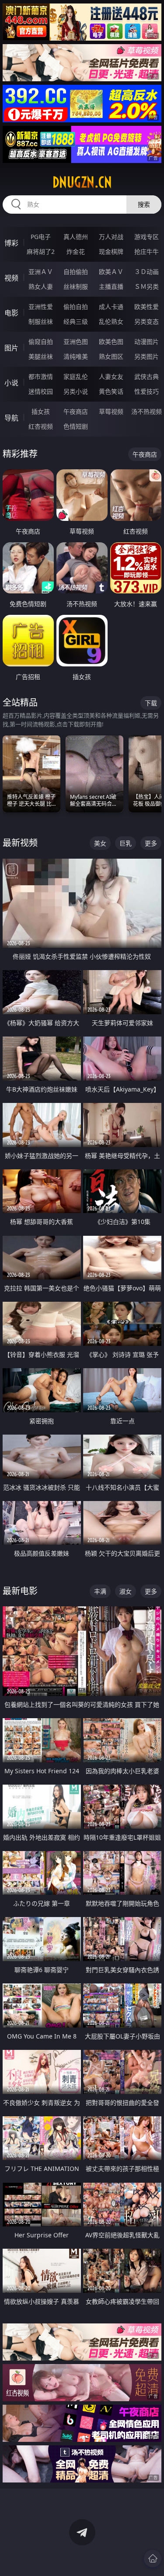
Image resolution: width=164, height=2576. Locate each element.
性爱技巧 (147, 391)
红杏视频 (41, 426)
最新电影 (20, 1591)
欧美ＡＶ (111, 272)
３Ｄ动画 (147, 272)
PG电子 (41, 237)
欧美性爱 (147, 307)
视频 (11, 278)
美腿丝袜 (41, 356)
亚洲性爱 (41, 307)
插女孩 (41, 411)
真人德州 (76, 237)
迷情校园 (41, 391)
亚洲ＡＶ (41, 272)
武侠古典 (147, 376)
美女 (100, 843)
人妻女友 (111, 376)
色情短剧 (76, 426)
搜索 (144, 204)
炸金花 (76, 251)
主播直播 (111, 286)
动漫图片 (147, 342)
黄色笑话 (111, 391)
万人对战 (111, 237)
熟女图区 (111, 356)
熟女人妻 (41, 286)
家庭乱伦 (76, 376)
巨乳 (126, 843)
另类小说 (76, 391)
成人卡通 (111, 307)
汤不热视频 (147, 411)
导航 (11, 418)
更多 (151, 843)
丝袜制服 (76, 286)
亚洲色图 (76, 342)
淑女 (126, 1591)
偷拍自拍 (76, 307)
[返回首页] (153, 2559)
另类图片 (147, 356)
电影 (11, 313)
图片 (11, 348)
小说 (11, 383)
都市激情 (41, 376)
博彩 (11, 243)
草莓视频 (111, 411)
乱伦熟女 (111, 321)
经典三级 (76, 321)
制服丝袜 (41, 321)
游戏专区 (147, 237)
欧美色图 (111, 342)
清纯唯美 (76, 356)
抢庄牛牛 (147, 251)
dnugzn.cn (82, 182)
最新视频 (20, 843)
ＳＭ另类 (147, 286)
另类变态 (147, 321)
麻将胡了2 (41, 251)
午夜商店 (76, 411)
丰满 (100, 1591)
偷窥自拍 (41, 342)
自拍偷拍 (76, 272)
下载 (151, 703)
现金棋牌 (111, 251)
